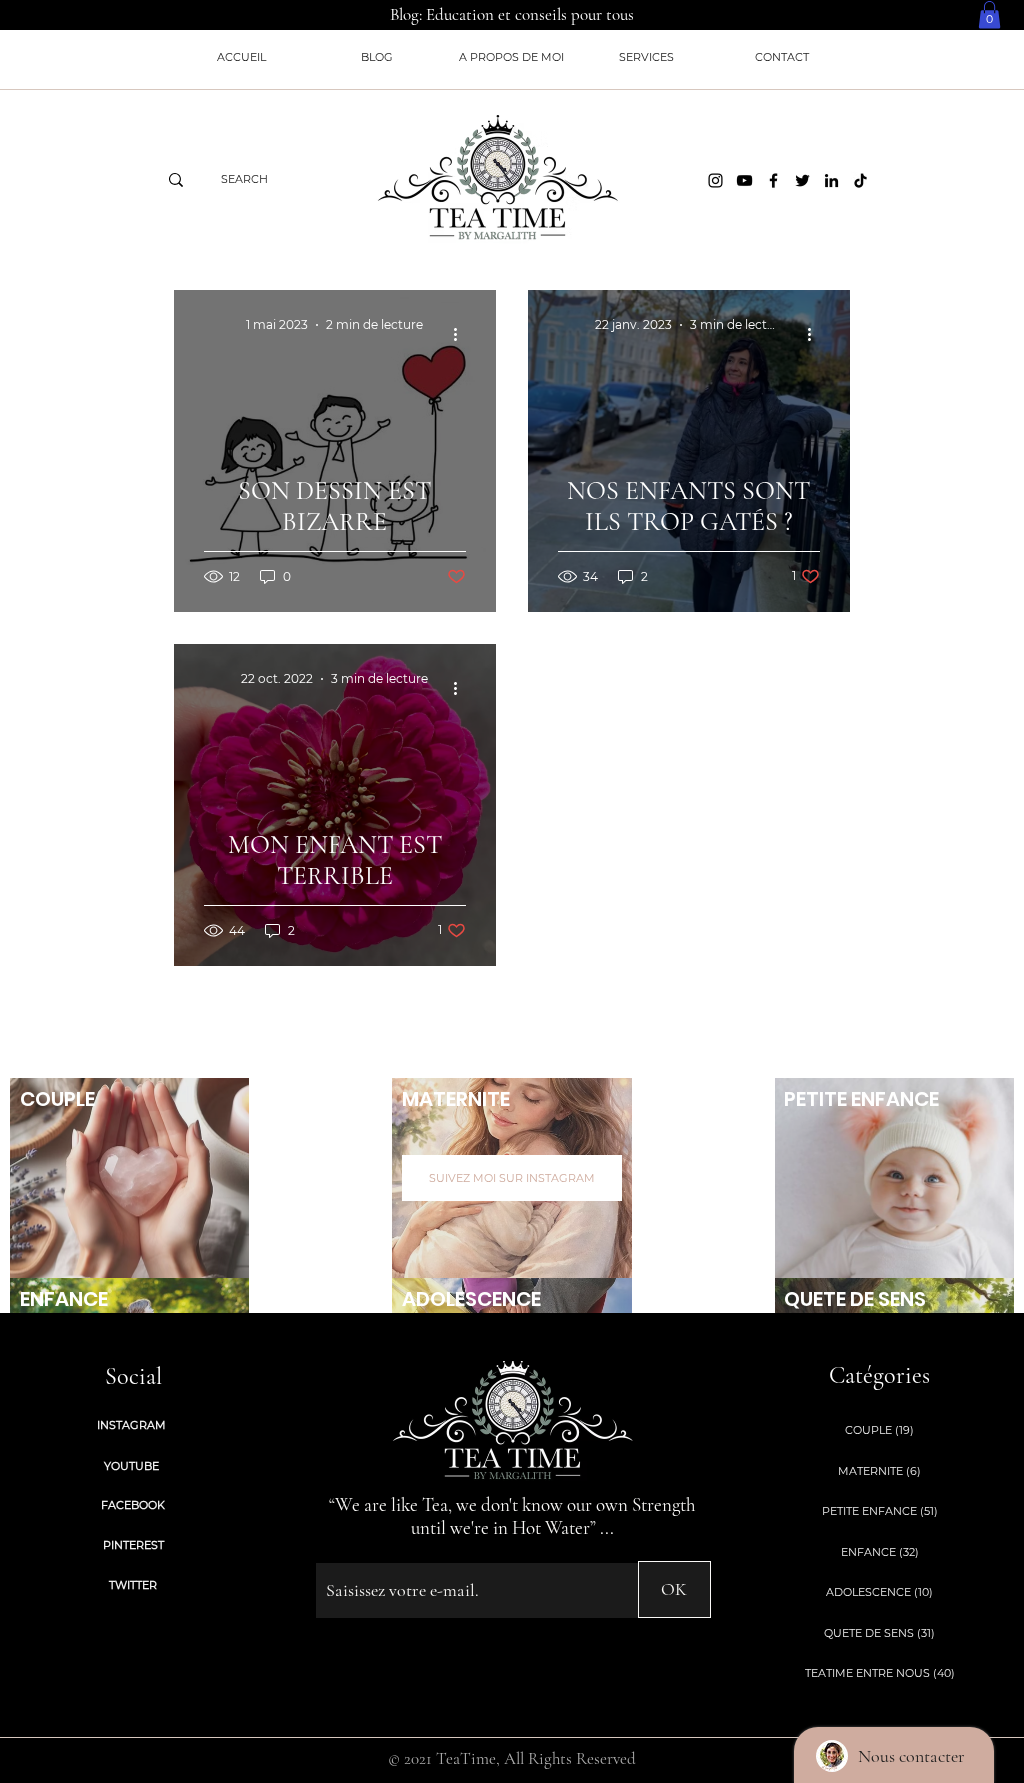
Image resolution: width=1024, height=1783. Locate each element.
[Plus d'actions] (463, 334)
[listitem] (129, 1178)
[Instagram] (715, 180)
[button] (989, 14)
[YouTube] (744, 180)
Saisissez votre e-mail (371, 1546)
